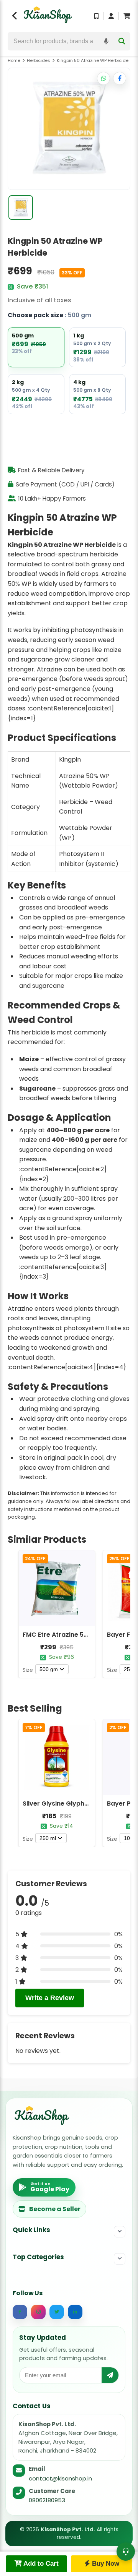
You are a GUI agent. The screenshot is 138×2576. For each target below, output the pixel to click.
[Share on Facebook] (120, 78)
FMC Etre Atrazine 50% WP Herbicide (79, 1635)
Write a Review (50, 1998)
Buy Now (105, 2564)
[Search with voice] (106, 41)
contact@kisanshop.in (60, 2478)
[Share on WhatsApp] (103, 78)
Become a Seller (55, 2209)
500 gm (49, 1669)
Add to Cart (40, 2564)
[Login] (111, 16)
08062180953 (47, 2500)
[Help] (126, 2552)
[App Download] (97, 16)
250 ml (48, 1838)
